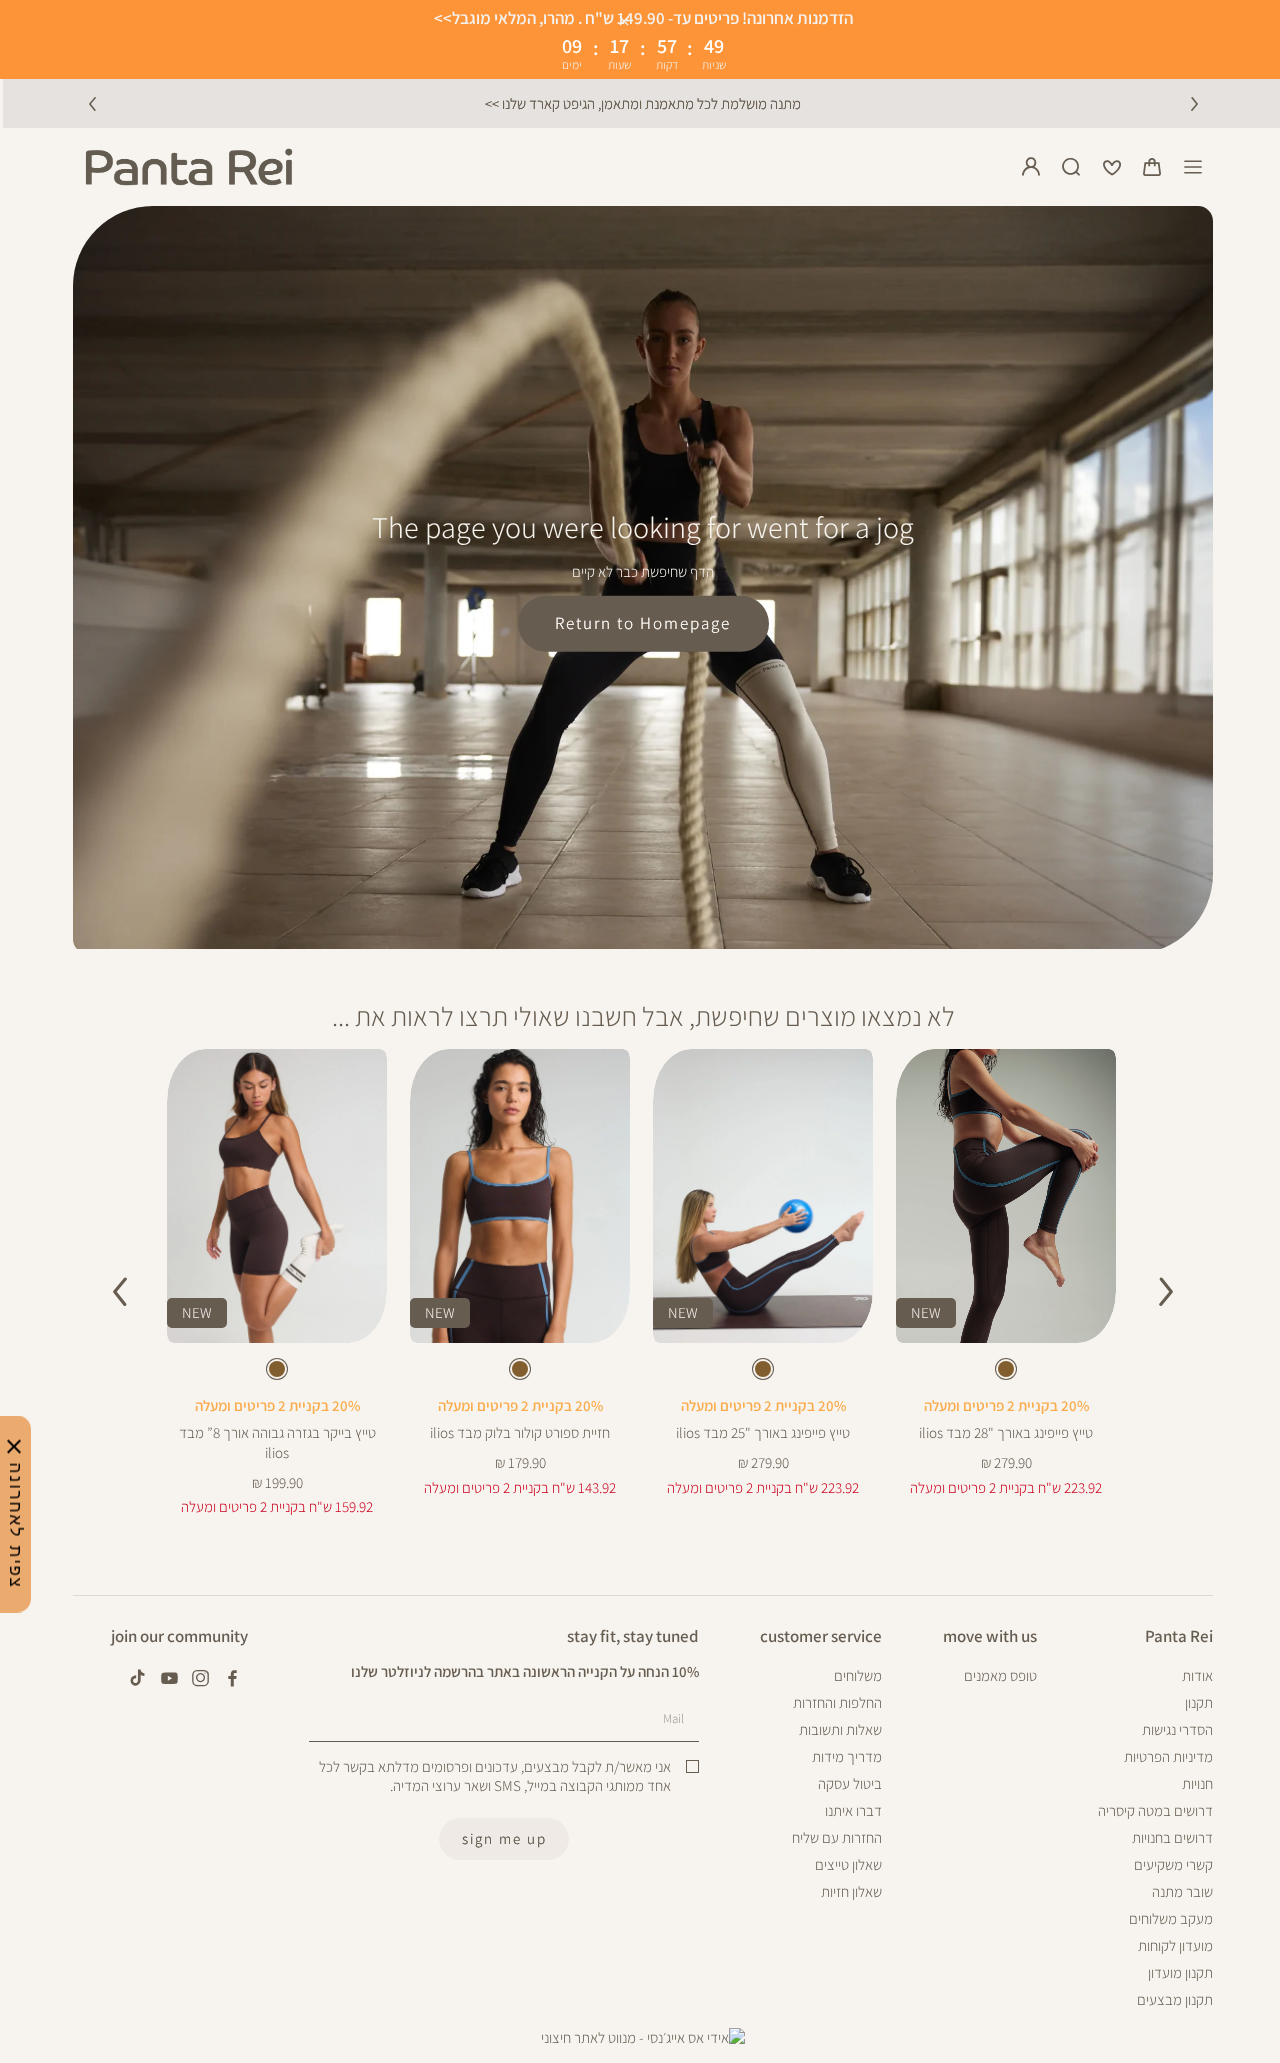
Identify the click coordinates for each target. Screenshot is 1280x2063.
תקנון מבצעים (1175, 1999)
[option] (1006, 1369)
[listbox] (1005, 1373)
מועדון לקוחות (1175, 1945)
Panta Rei (1179, 1636)
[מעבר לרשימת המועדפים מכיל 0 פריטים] (1112, 167)
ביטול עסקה (850, 1783)
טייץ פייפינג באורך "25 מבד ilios (763, 1432)
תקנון (1199, 1702)
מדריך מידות (847, 1756)
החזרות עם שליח (837, 1837)
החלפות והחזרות (837, 1702)
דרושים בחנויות (1172, 1837)
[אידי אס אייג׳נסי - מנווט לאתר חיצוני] (643, 2038)
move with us (990, 1636)
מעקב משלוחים (1171, 1918)
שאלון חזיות (851, 1891)
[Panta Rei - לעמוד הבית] (189, 167)
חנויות (1197, 1783)
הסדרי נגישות (1177, 1729)
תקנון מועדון (1180, 1972)
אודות (1197, 1675)
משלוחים (858, 1675)
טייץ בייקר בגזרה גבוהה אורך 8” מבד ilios (277, 1442)
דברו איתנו (853, 1810)
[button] (1152, 167)
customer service (821, 1636)
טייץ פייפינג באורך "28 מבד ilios (1006, 1432)
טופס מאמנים (1000, 1675)
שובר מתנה (1182, 1891)
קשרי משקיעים (1173, 1864)
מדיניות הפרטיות (1168, 1756)
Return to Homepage (643, 623)
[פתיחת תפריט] (1193, 167)
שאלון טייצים (848, 1864)
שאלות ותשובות (840, 1729)
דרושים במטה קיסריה (1155, 1810)
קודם (92, 103)
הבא (1194, 103)
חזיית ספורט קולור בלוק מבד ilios (520, 1432)
